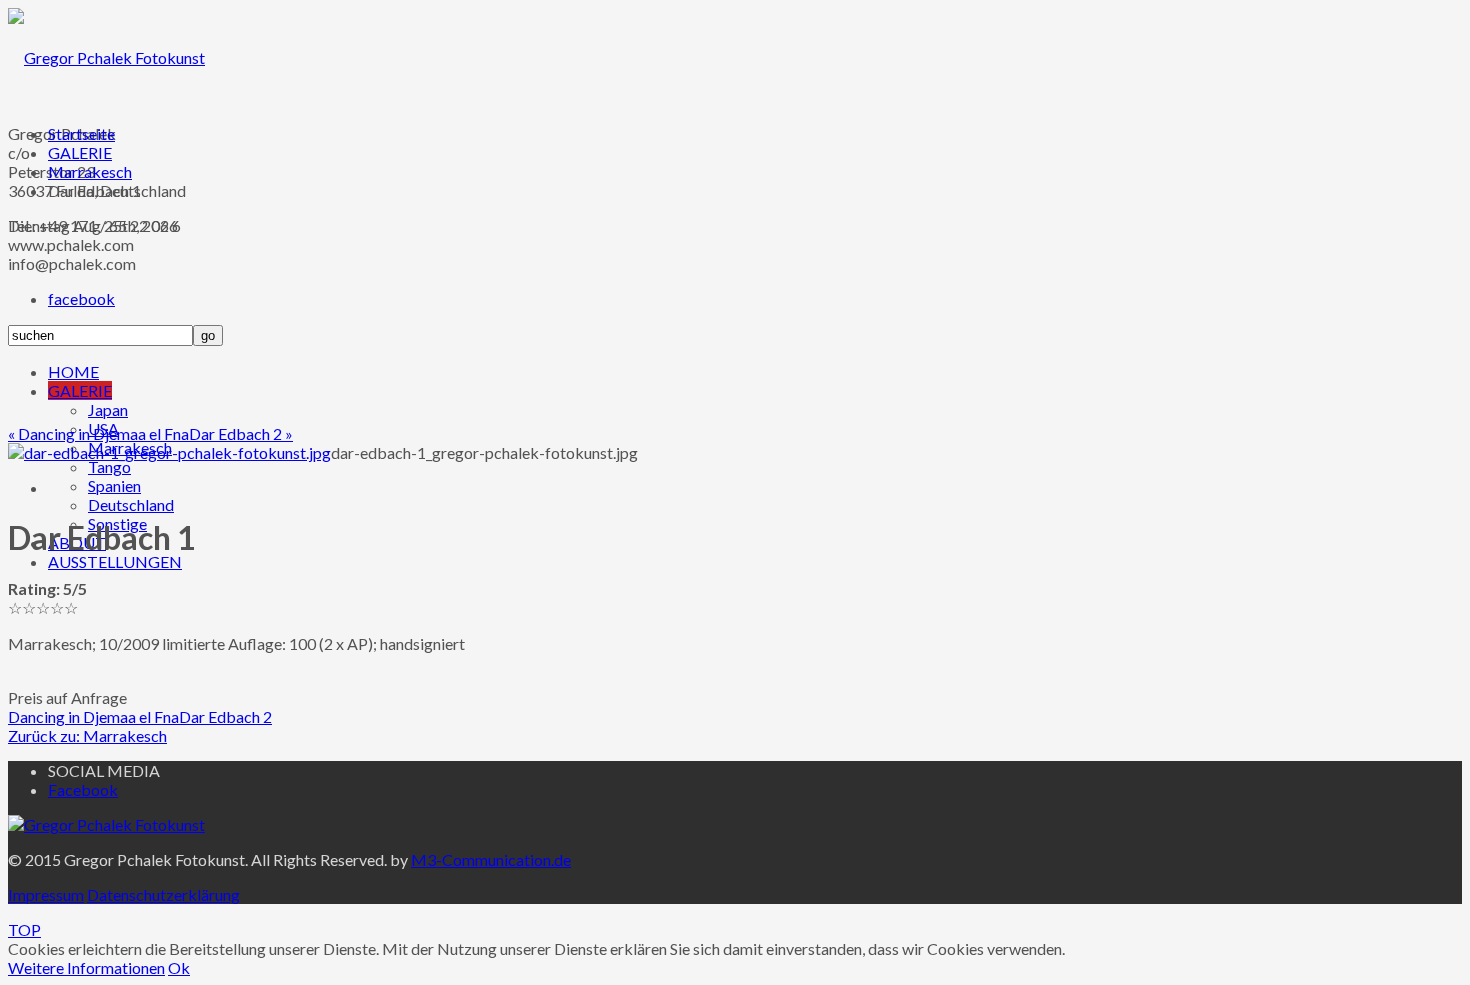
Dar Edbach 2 (225, 716)
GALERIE (80, 390)
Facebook (83, 789)
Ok (179, 967)
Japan (108, 409)
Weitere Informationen (86, 967)
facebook (81, 298)
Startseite (81, 133)
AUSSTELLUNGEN (115, 561)
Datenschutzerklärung (163, 894)
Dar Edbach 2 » (241, 433)
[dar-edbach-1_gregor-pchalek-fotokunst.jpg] (169, 452)
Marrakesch (90, 171)
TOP (24, 929)
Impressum (46, 894)
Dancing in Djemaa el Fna (93, 716)
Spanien (114, 485)
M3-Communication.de (491, 859)
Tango (109, 466)
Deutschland (131, 504)
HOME (73, 371)
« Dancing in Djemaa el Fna (98, 433)
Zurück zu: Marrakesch (87, 735)
